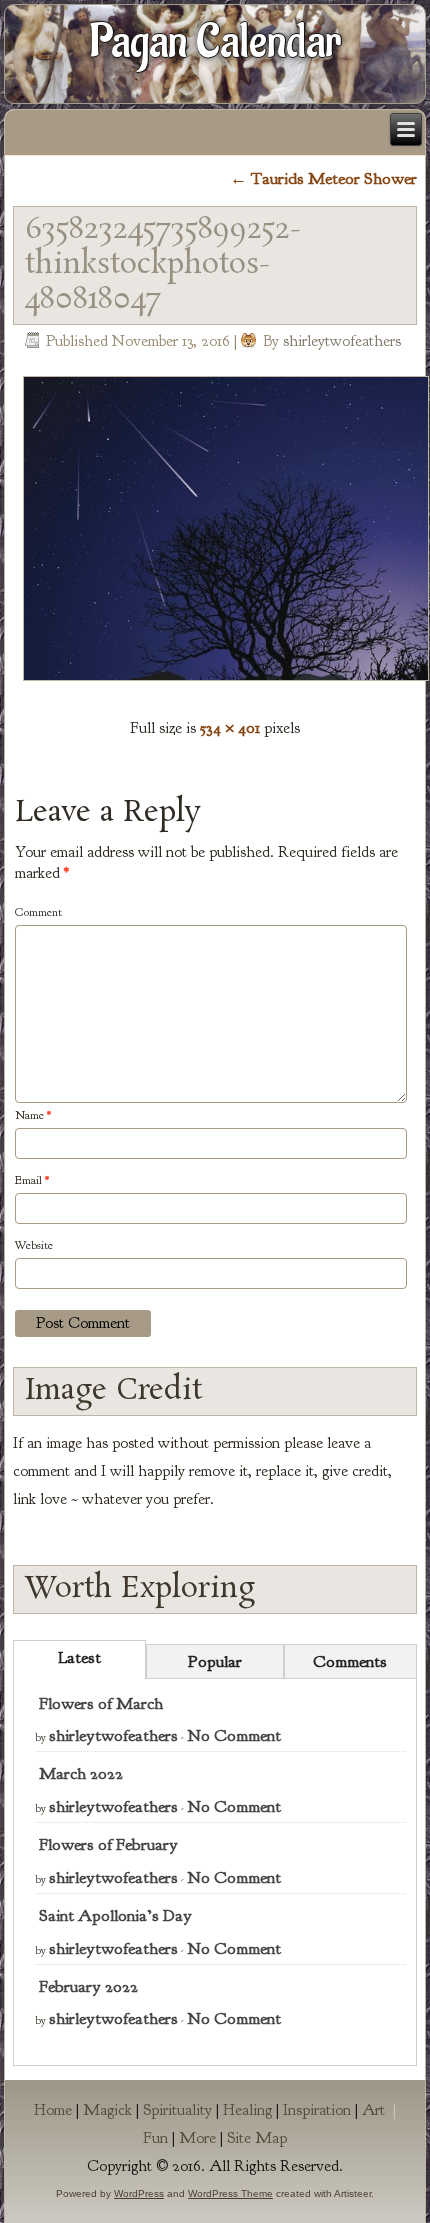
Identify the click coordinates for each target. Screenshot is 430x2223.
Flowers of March (101, 1703)
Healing (247, 2110)
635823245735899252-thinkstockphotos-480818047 (163, 265)
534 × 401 (230, 727)
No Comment (234, 1735)
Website (34, 1245)
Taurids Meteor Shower (323, 178)
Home (53, 2110)
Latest (79, 1657)
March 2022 (81, 1773)
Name (33, 1115)
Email (32, 1180)
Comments (350, 1661)
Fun (155, 2138)
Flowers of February (108, 1844)
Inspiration (317, 2110)
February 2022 (88, 1986)
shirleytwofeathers (342, 341)
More (197, 2138)
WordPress (139, 2193)
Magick (107, 2110)
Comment (38, 912)
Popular (215, 1661)
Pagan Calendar (215, 42)
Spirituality (177, 2110)
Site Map (257, 2138)
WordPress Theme (230, 2193)
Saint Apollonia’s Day (115, 1915)
